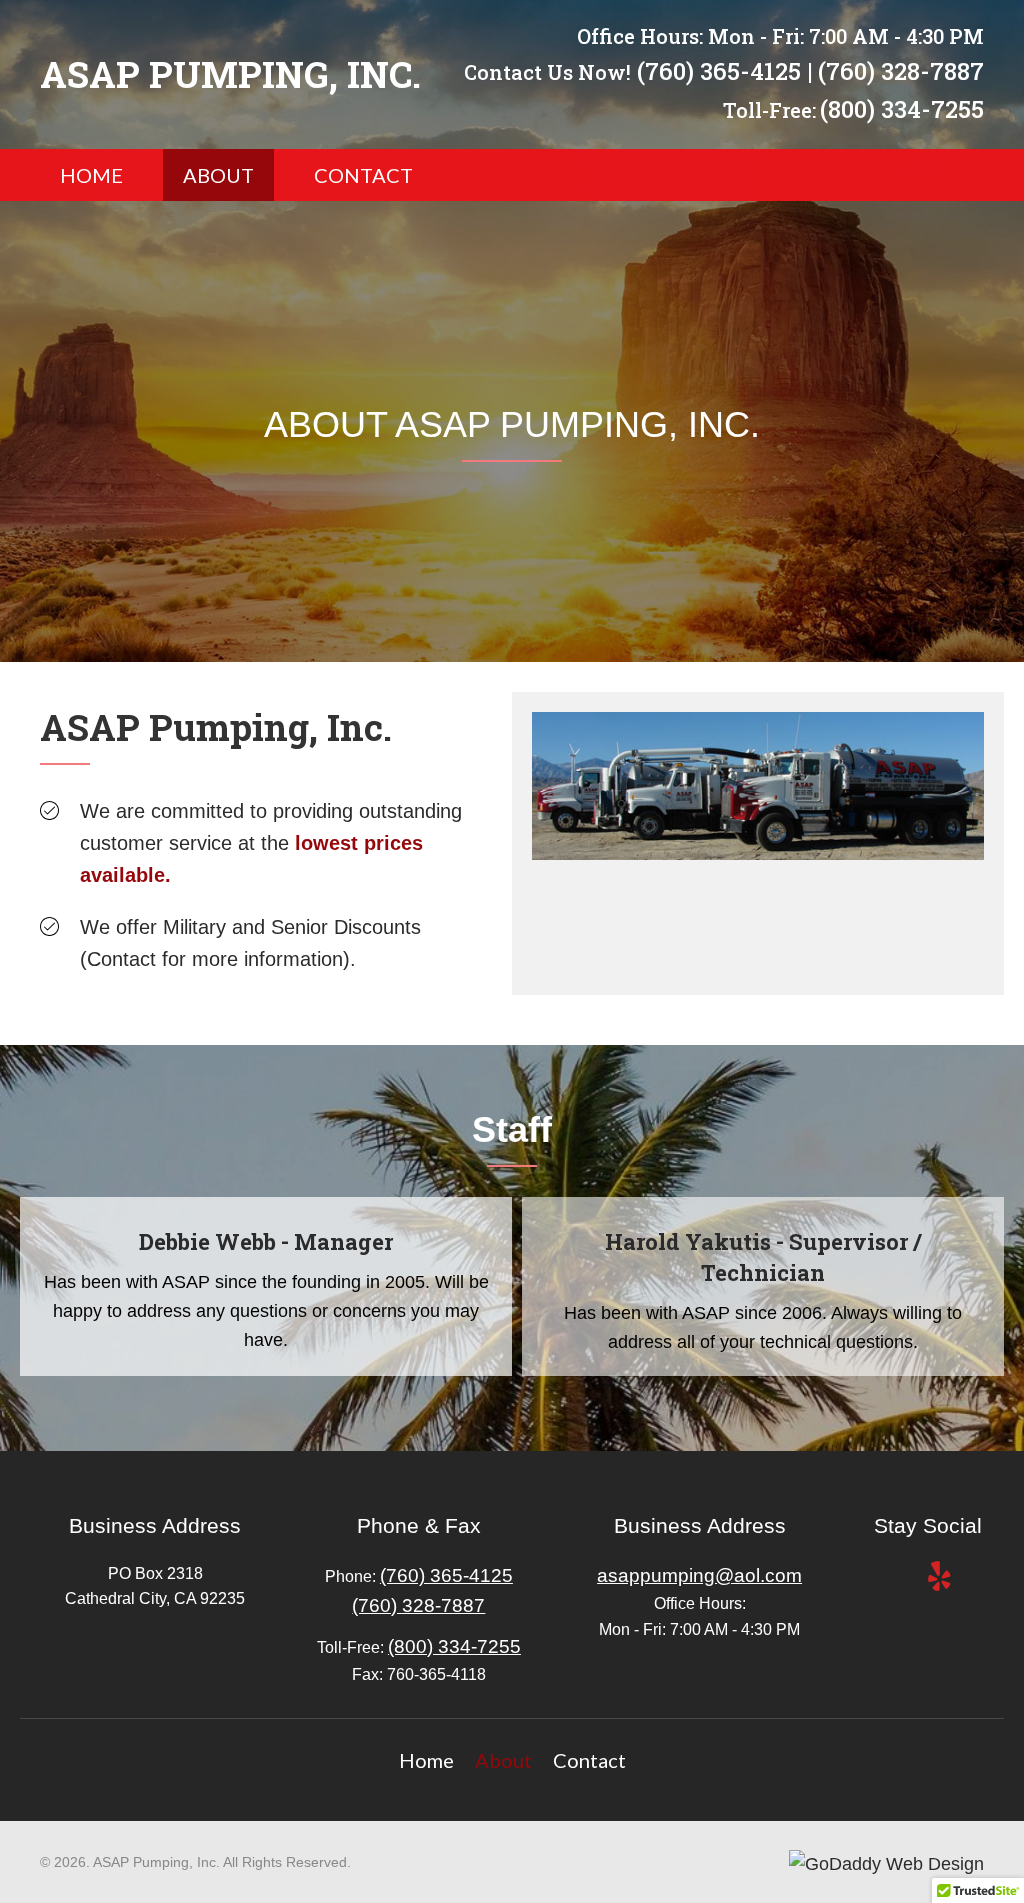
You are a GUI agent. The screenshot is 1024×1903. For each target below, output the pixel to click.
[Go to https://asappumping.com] (231, 75)
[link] (91, 175)
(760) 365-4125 (719, 71)
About (503, 1760)
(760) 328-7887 (901, 71)
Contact (589, 1760)
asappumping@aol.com (699, 1575)
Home (426, 1760)
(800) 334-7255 (902, 109)
